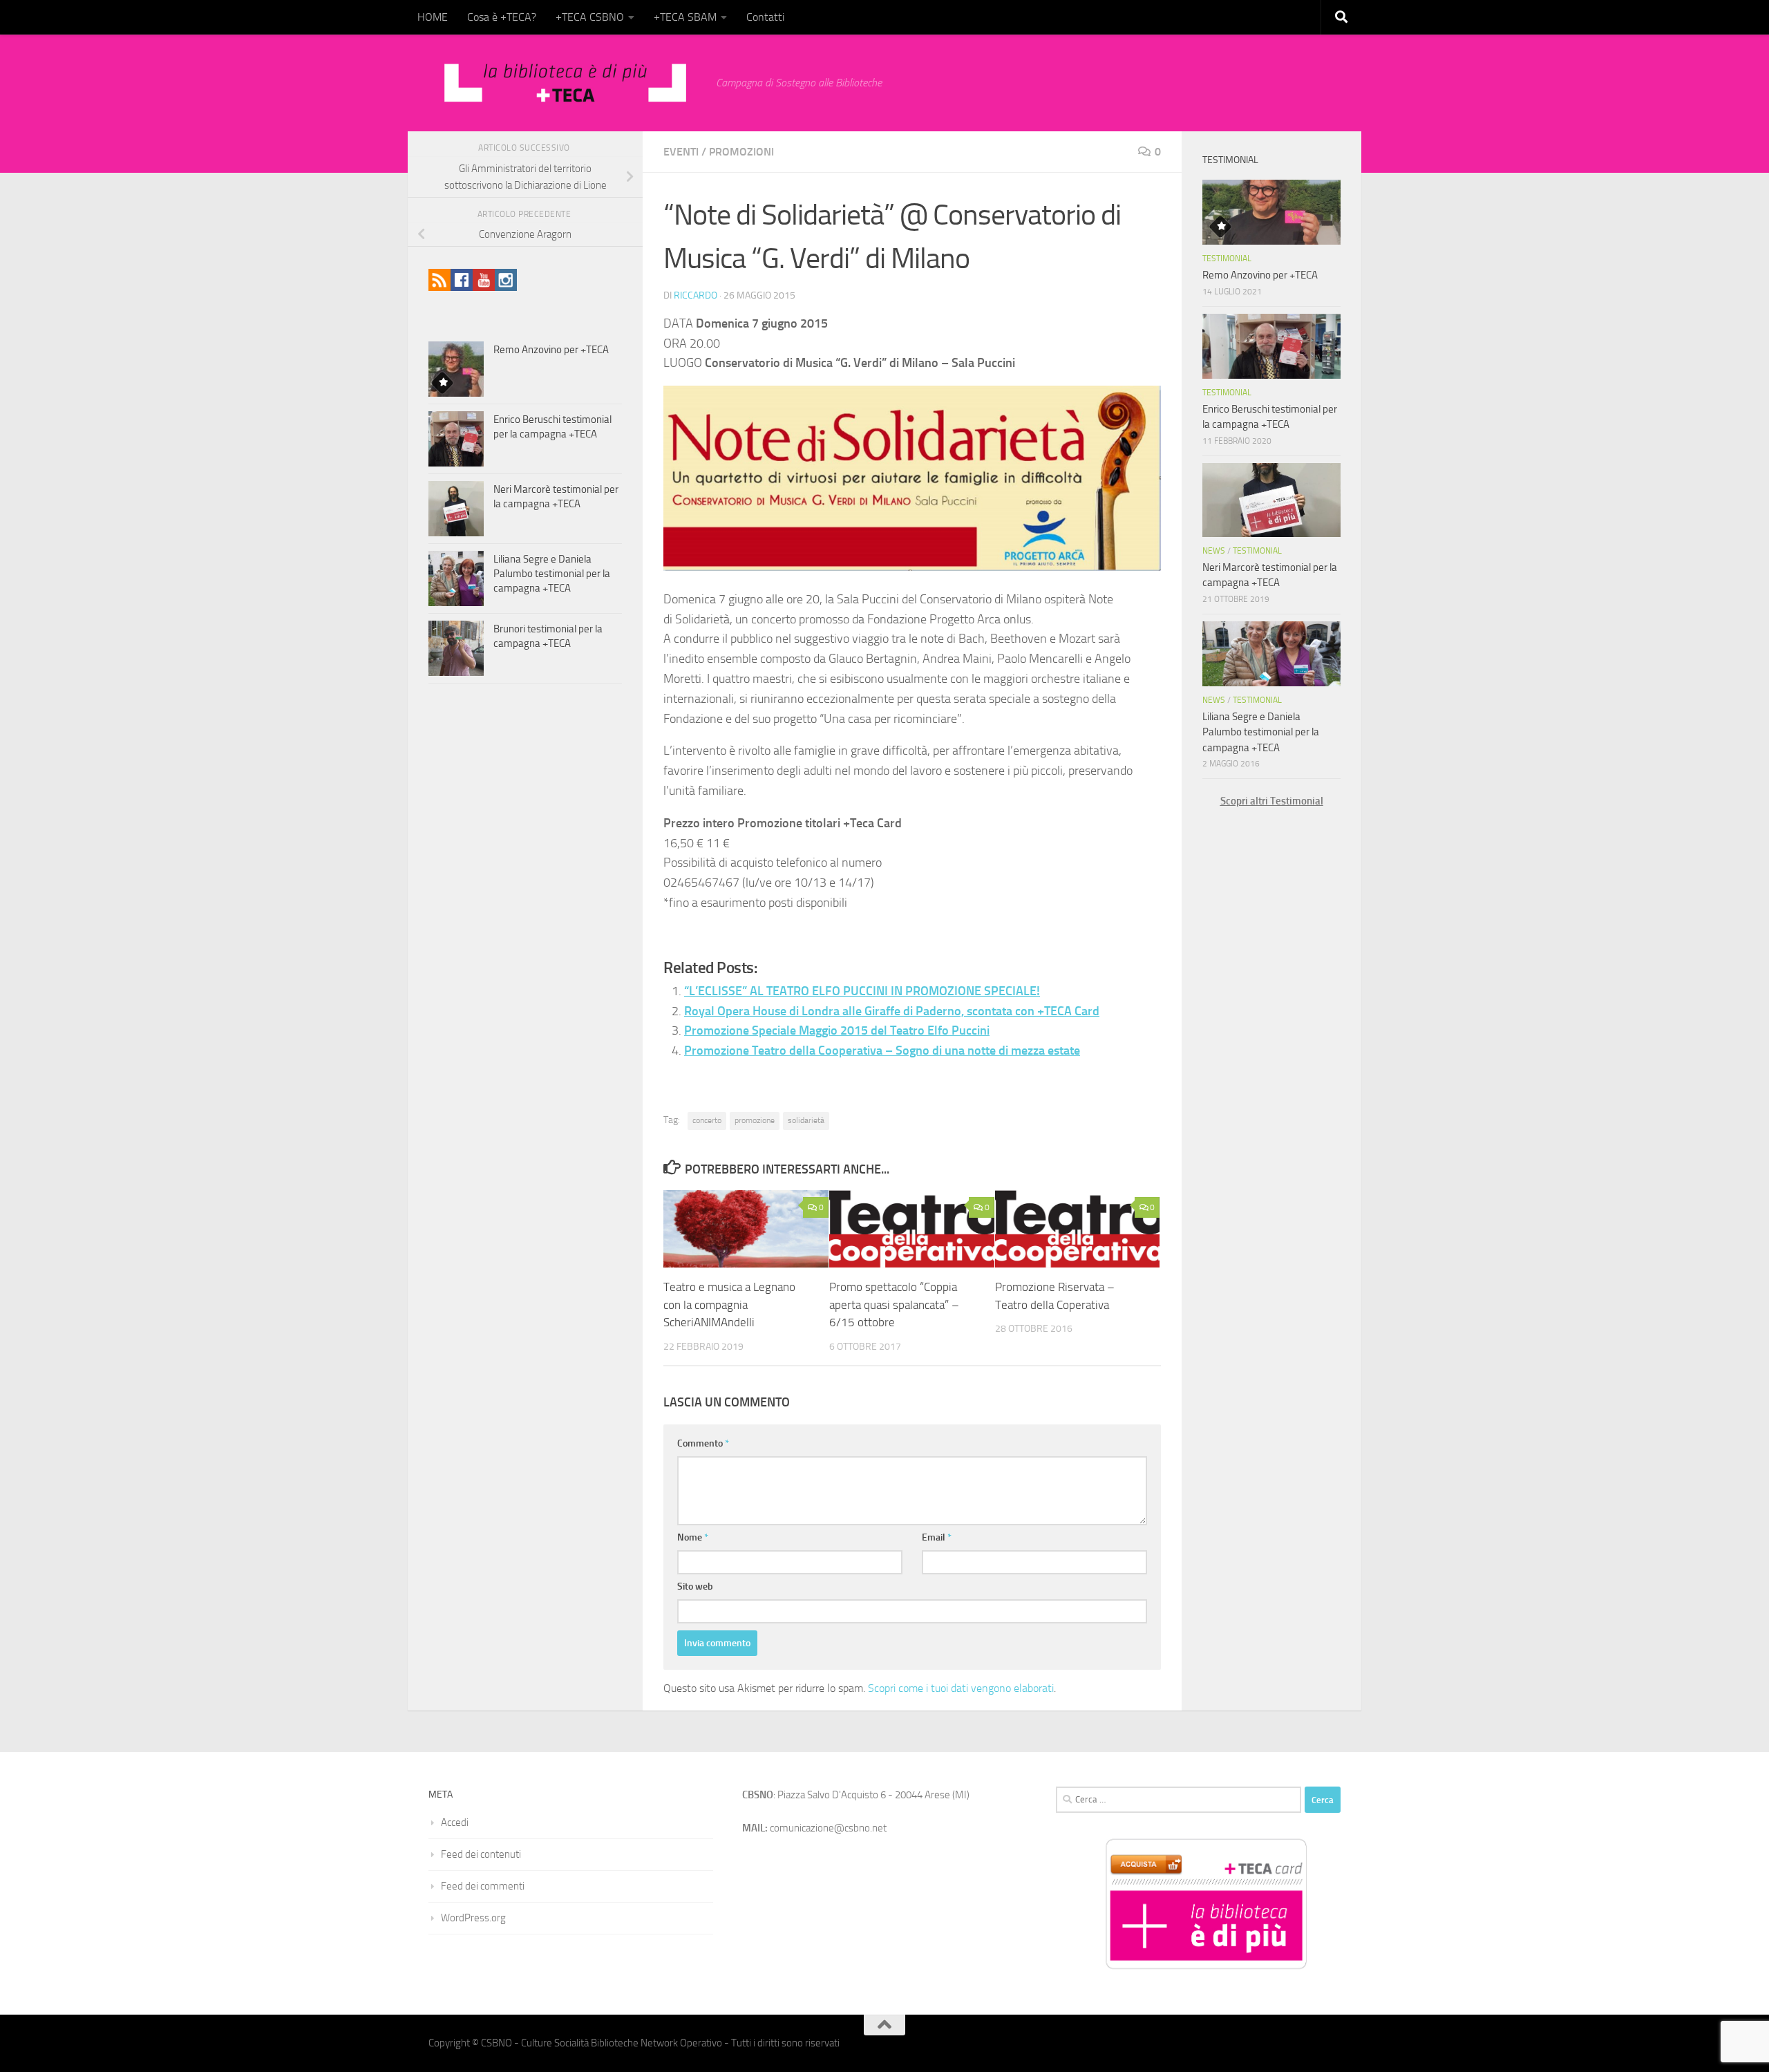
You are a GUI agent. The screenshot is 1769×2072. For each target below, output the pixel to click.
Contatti (765, 17)
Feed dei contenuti (481, 1854)
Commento (703, 1443)
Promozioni (741, 152)
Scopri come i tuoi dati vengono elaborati (961, 1688)
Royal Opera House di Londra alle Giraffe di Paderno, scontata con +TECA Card (892, 1011)
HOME (433, 17)
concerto (707, 1120)
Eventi (681, 152)
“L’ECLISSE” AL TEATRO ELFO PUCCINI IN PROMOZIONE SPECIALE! (862, 991)
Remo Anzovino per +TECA (551, 350)
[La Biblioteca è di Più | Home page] (565, 83)
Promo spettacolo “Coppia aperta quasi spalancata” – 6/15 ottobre (894, 1305)
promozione (755, 1120)
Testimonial (1227, 258)
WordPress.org (473, 1918)
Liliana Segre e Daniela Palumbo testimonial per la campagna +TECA (552, 574)
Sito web (695, 1586)
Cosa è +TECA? (502, 17)
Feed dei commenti (483, 1886)
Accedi (455, 1823)
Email (937, 1537)
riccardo (696, 295)
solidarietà (806, 1120)
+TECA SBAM (685, 17)
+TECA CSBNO (590, 17)
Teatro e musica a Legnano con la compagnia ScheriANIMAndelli (729, 1305)
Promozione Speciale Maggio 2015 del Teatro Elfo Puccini (837, 1030)
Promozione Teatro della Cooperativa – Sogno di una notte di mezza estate (882, 1051)
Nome (693, 1537)
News (1214, 551)
